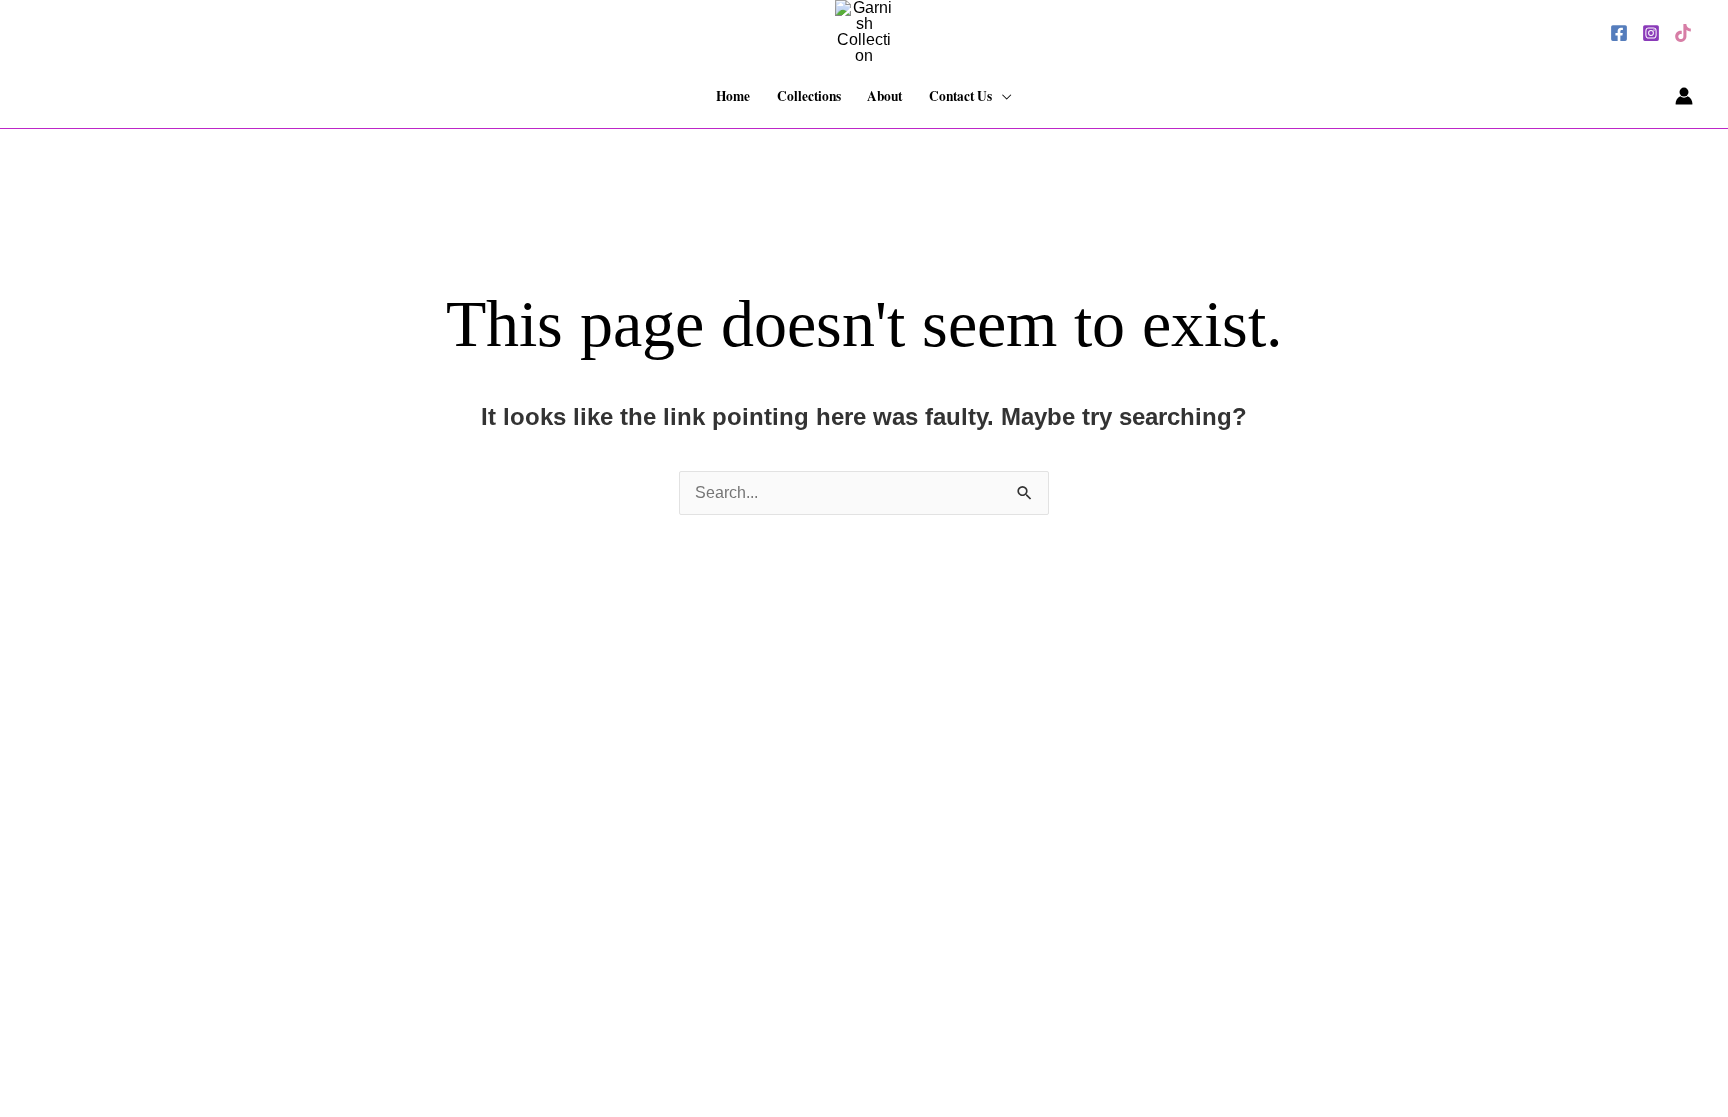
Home (733, 96)
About (884, 96)
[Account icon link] (1684, 96)
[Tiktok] (1683, 33)
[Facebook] (1619, 33)
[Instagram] (1651, 33)
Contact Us (960, 96)
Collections (809, 96)
